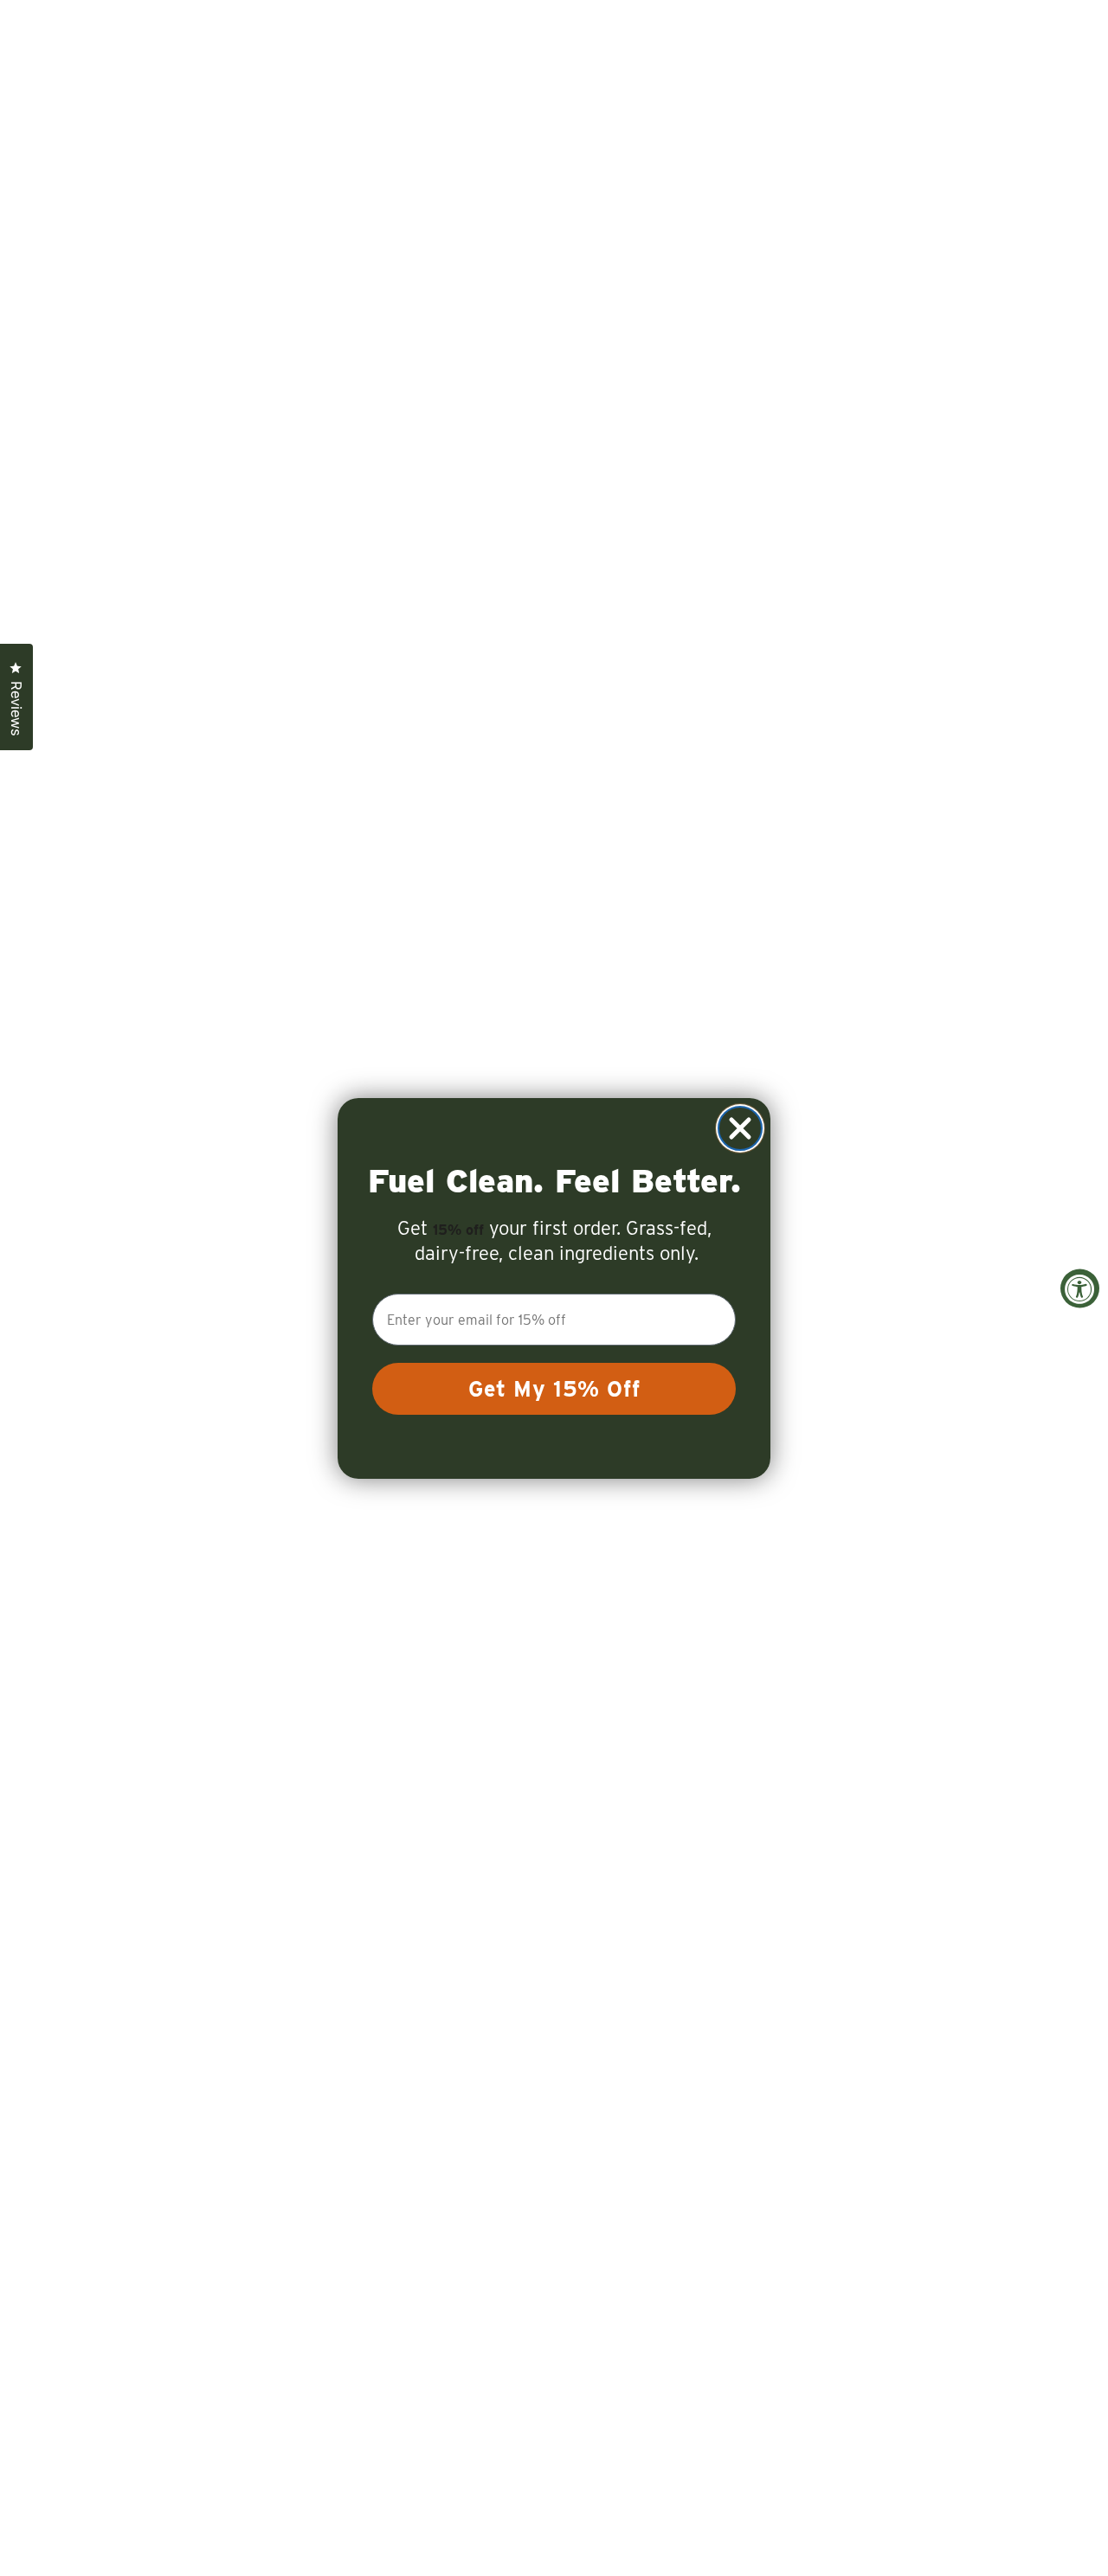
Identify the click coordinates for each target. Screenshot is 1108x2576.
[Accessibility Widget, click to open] (1080, 1288)
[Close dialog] (740, 1128)
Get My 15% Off (554, 1389)
